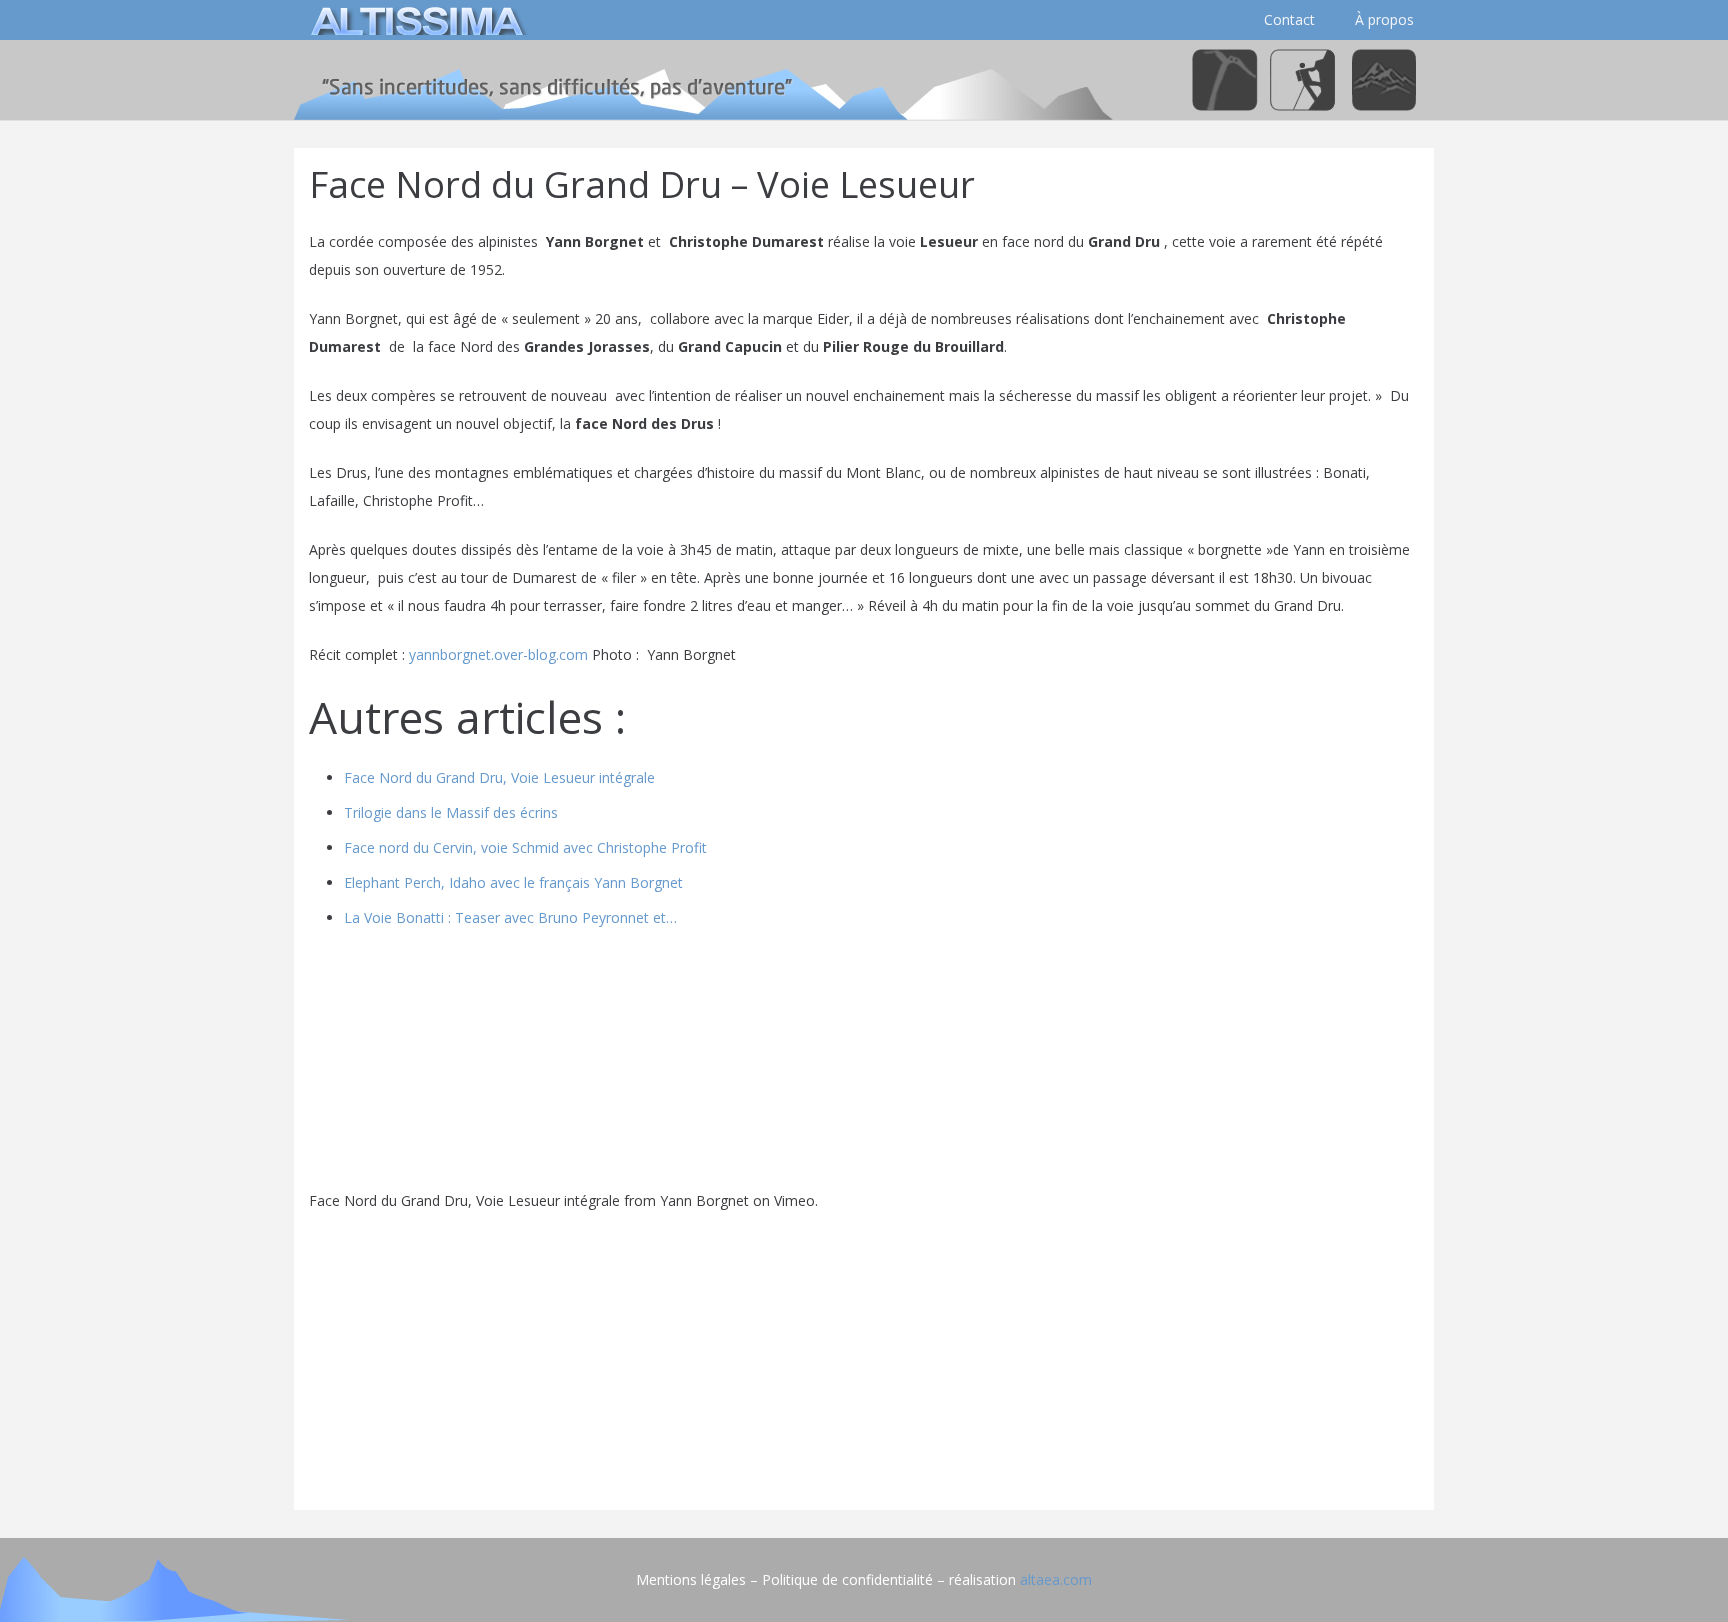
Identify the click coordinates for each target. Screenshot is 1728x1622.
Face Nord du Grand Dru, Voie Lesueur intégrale (464, 1200)
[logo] (414, 20)
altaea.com (1056, 1579)
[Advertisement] (864, 1355)
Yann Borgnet (704, 1200)
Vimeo (794, 1200)
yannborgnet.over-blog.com (498, 654)
